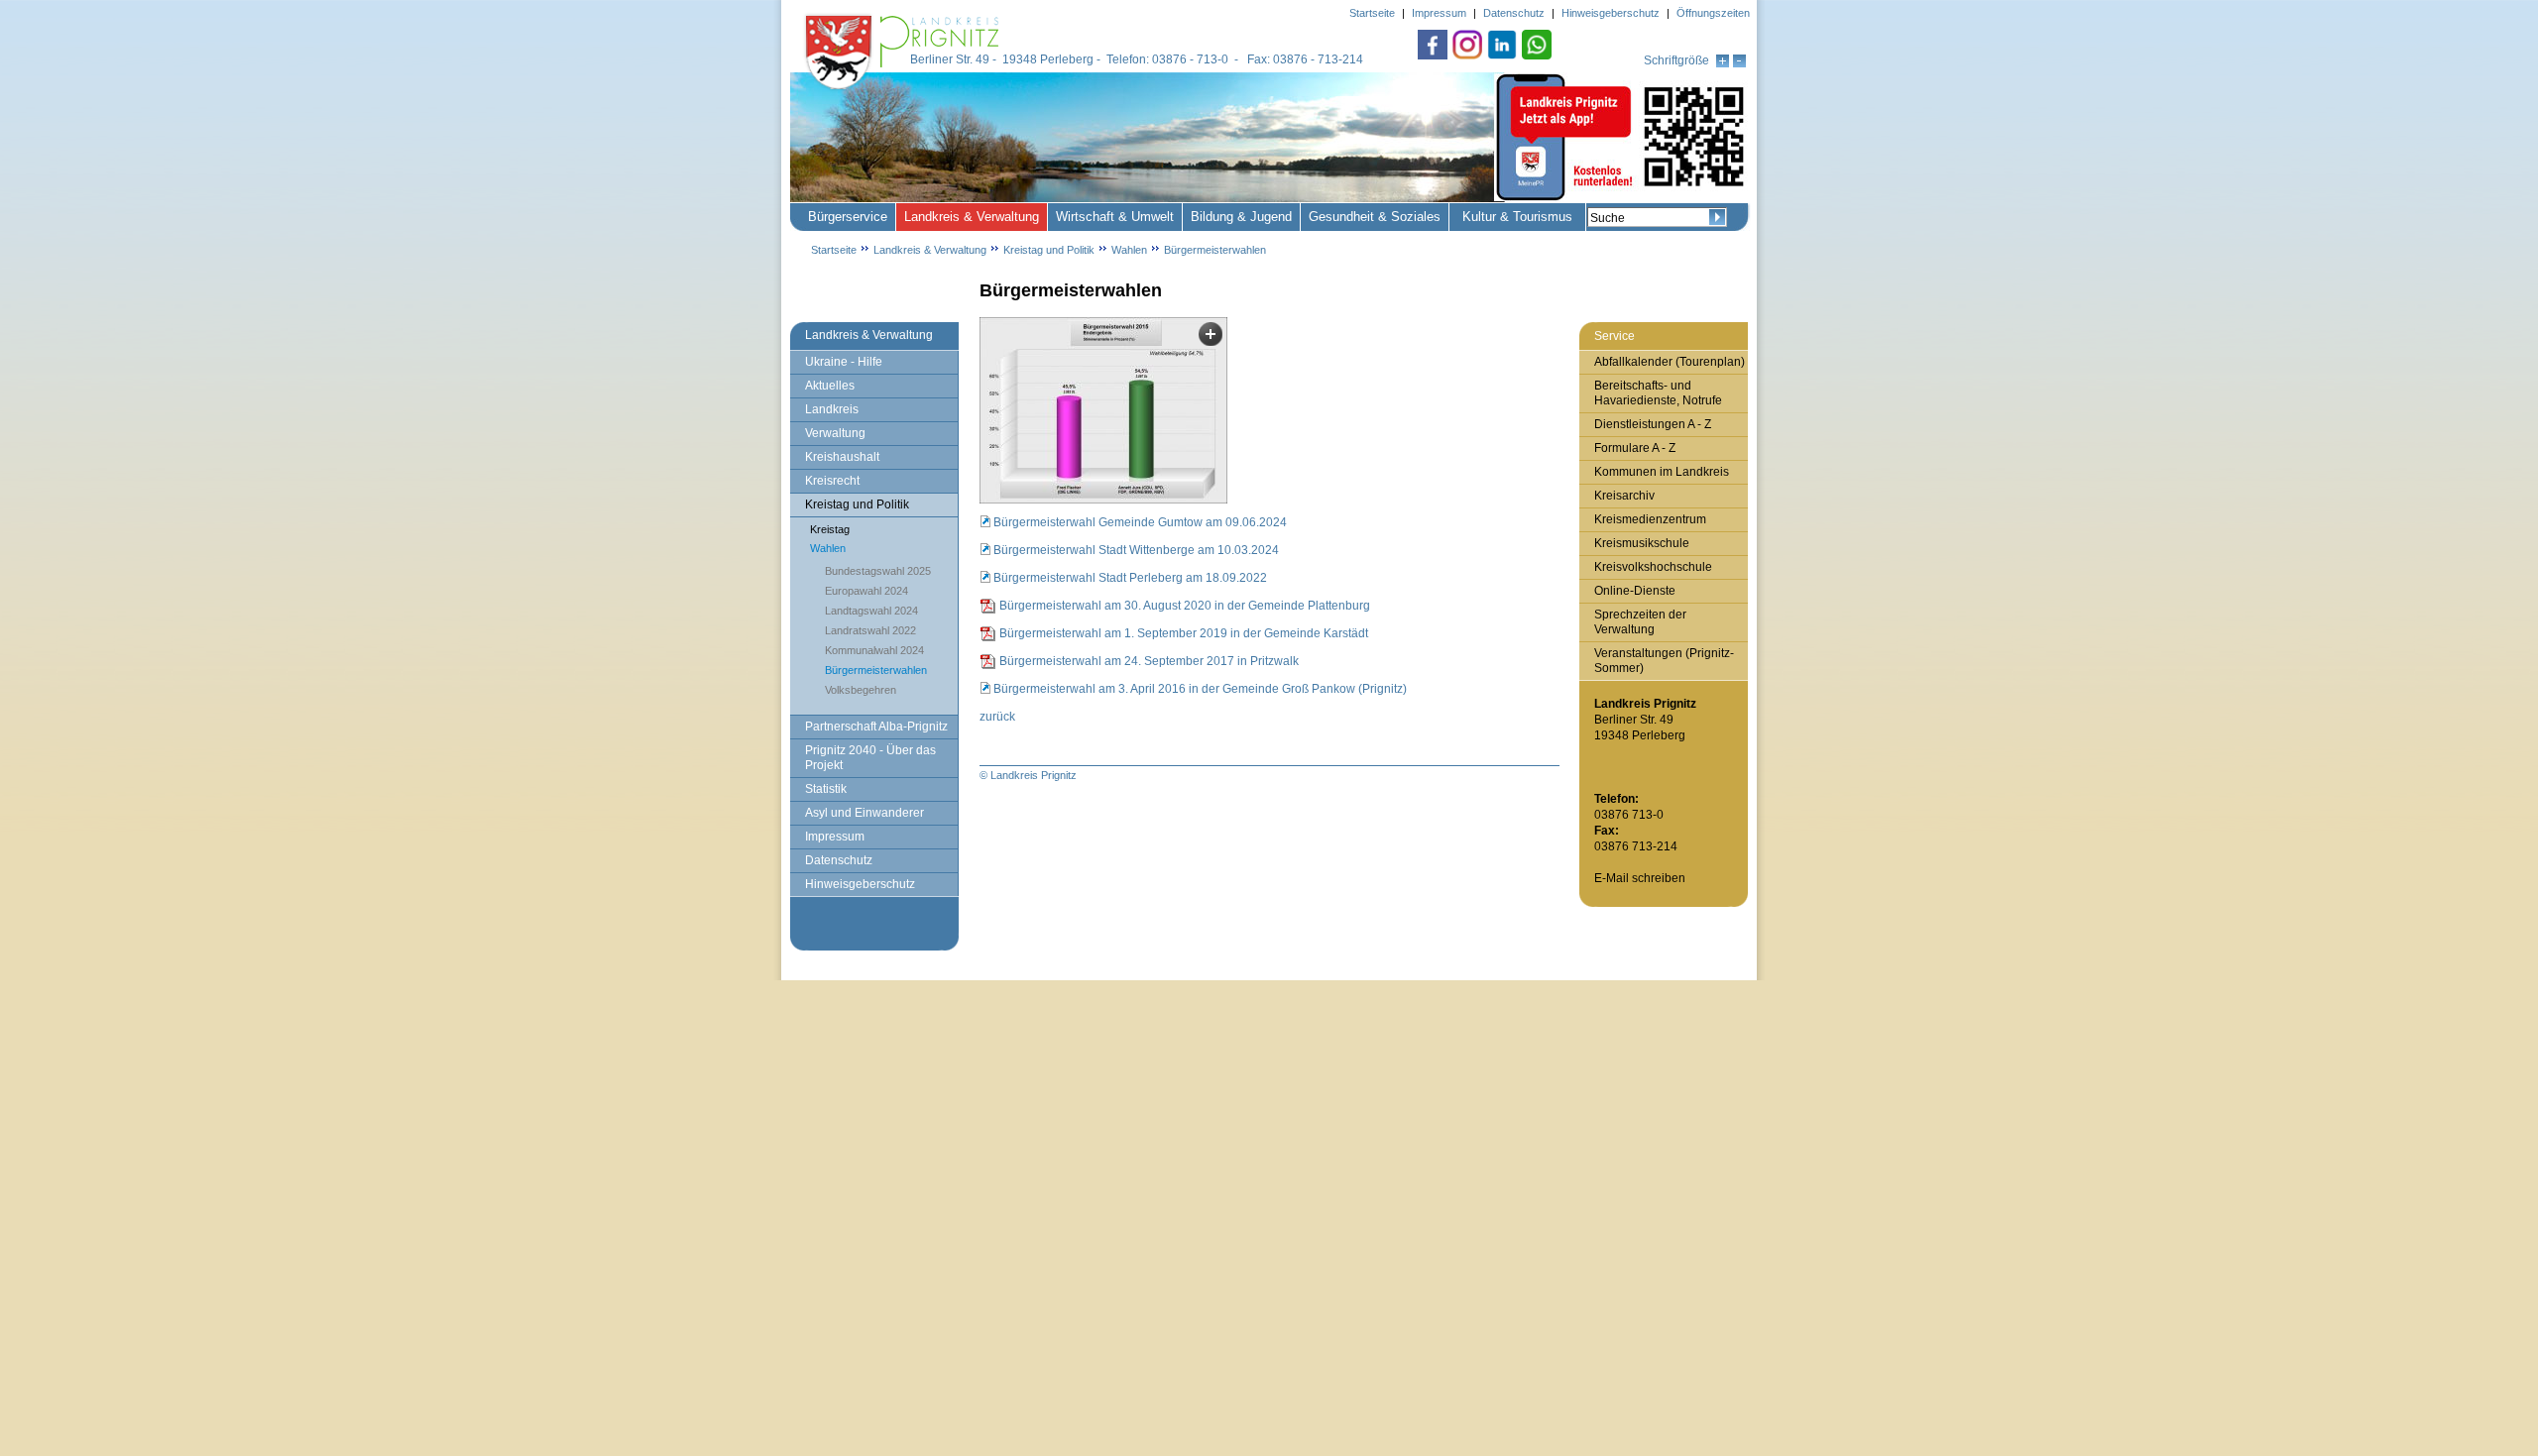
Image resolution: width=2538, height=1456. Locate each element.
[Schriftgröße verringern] (1739, 63)
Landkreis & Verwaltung (972, 217)
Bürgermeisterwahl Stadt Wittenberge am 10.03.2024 (1136, 550)
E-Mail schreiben (1640, 878)
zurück (997, 717)
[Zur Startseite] (904, 91)
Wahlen (1129, 250)
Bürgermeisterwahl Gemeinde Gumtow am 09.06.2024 (1140, 522)
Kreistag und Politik (1049, 250)
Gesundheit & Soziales (1375, 217)
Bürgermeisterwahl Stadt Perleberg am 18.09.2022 (1130, 578)
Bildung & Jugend (1241, 217)
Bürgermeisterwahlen (1215, 250)
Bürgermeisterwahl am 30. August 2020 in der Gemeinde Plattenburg (1185, 606)
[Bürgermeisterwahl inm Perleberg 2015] (1103, 410)
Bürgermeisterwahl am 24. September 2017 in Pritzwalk (1149, 661)
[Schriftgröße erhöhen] (1723, 63)
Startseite (834, 250)
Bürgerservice (848, 217)
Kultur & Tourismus (1517, 217)
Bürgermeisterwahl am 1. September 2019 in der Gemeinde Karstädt (1184, 633)
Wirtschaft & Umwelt (1115, 217)
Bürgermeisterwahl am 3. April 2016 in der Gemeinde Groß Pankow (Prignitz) (1200, 689)
